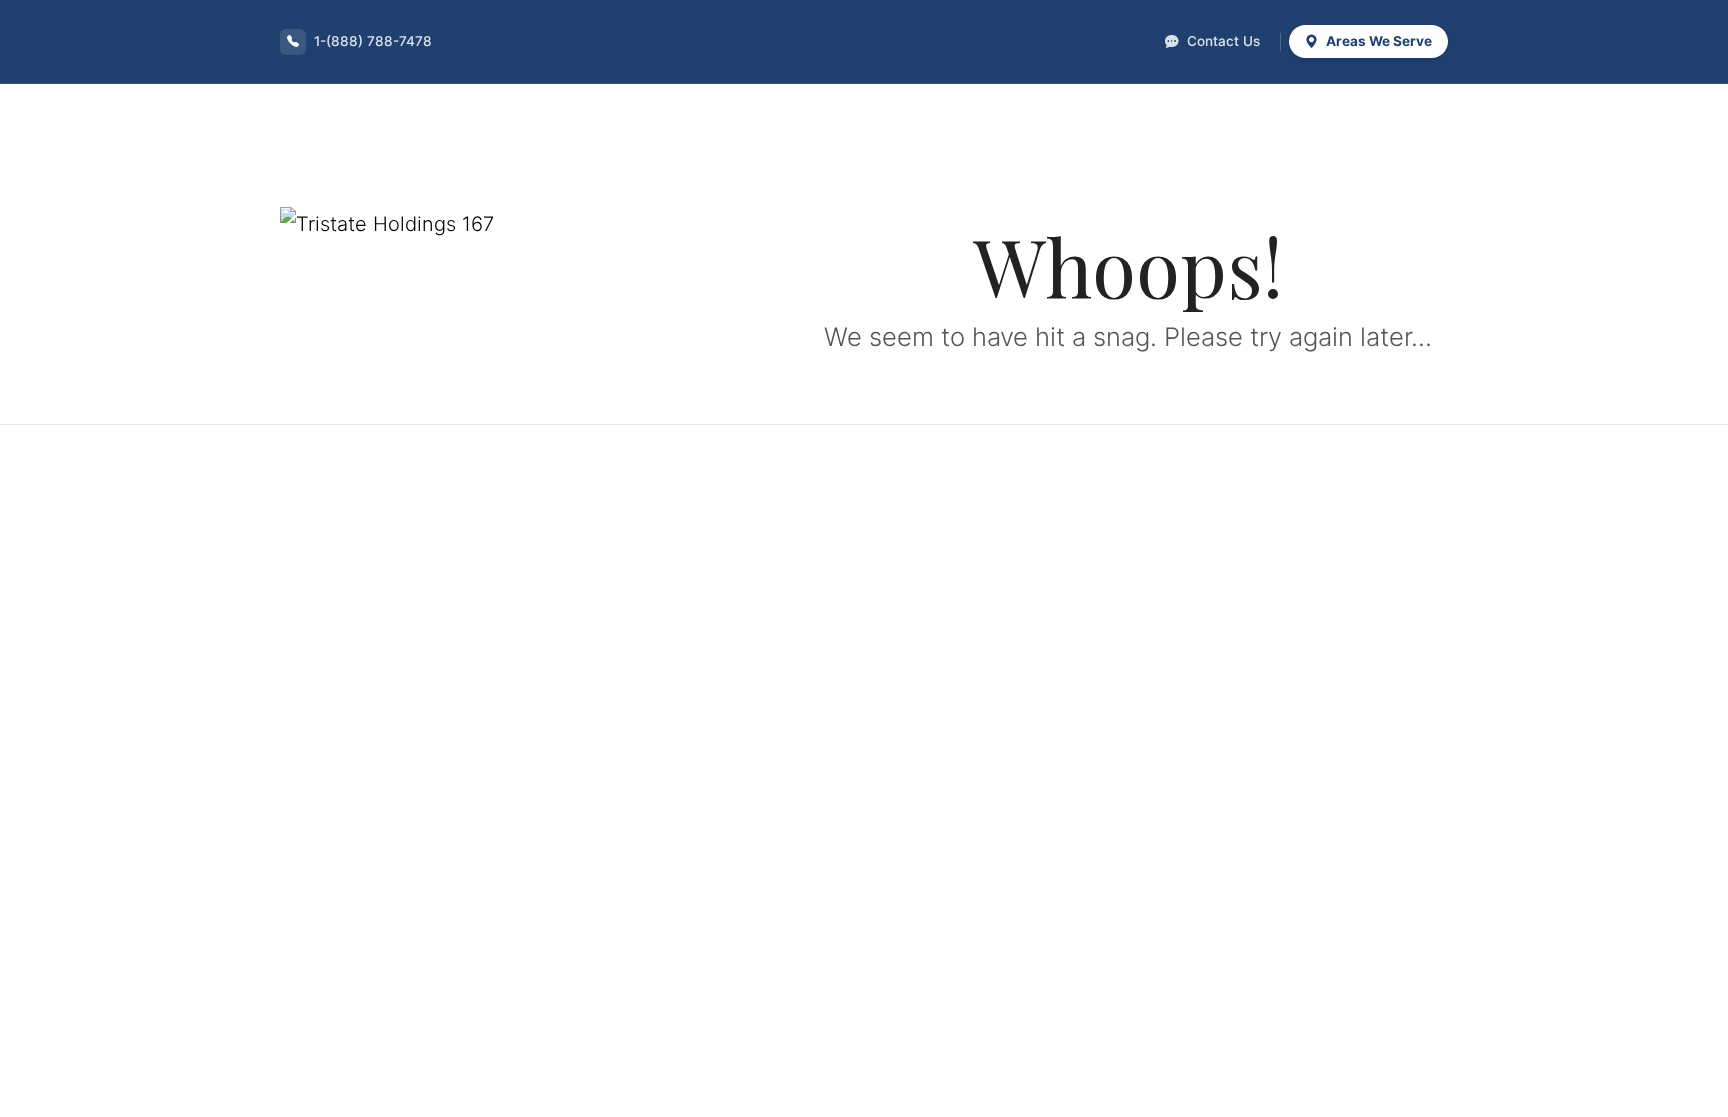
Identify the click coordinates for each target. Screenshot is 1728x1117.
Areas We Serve (1377, 41)
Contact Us (1221, 41)
